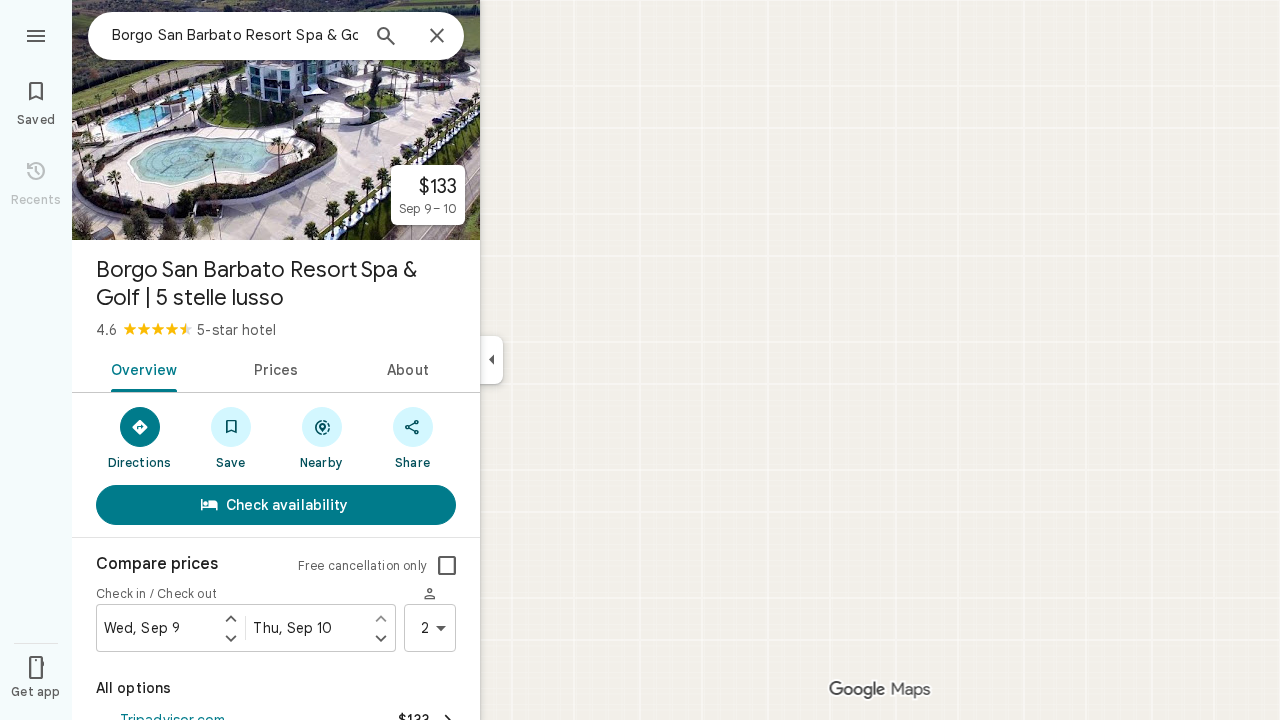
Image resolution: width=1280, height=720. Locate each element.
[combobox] (235, 35)
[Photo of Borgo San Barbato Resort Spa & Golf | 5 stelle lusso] (276, 120)
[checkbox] (447, 566)
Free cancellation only (362, 565)
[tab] (140, 368)
